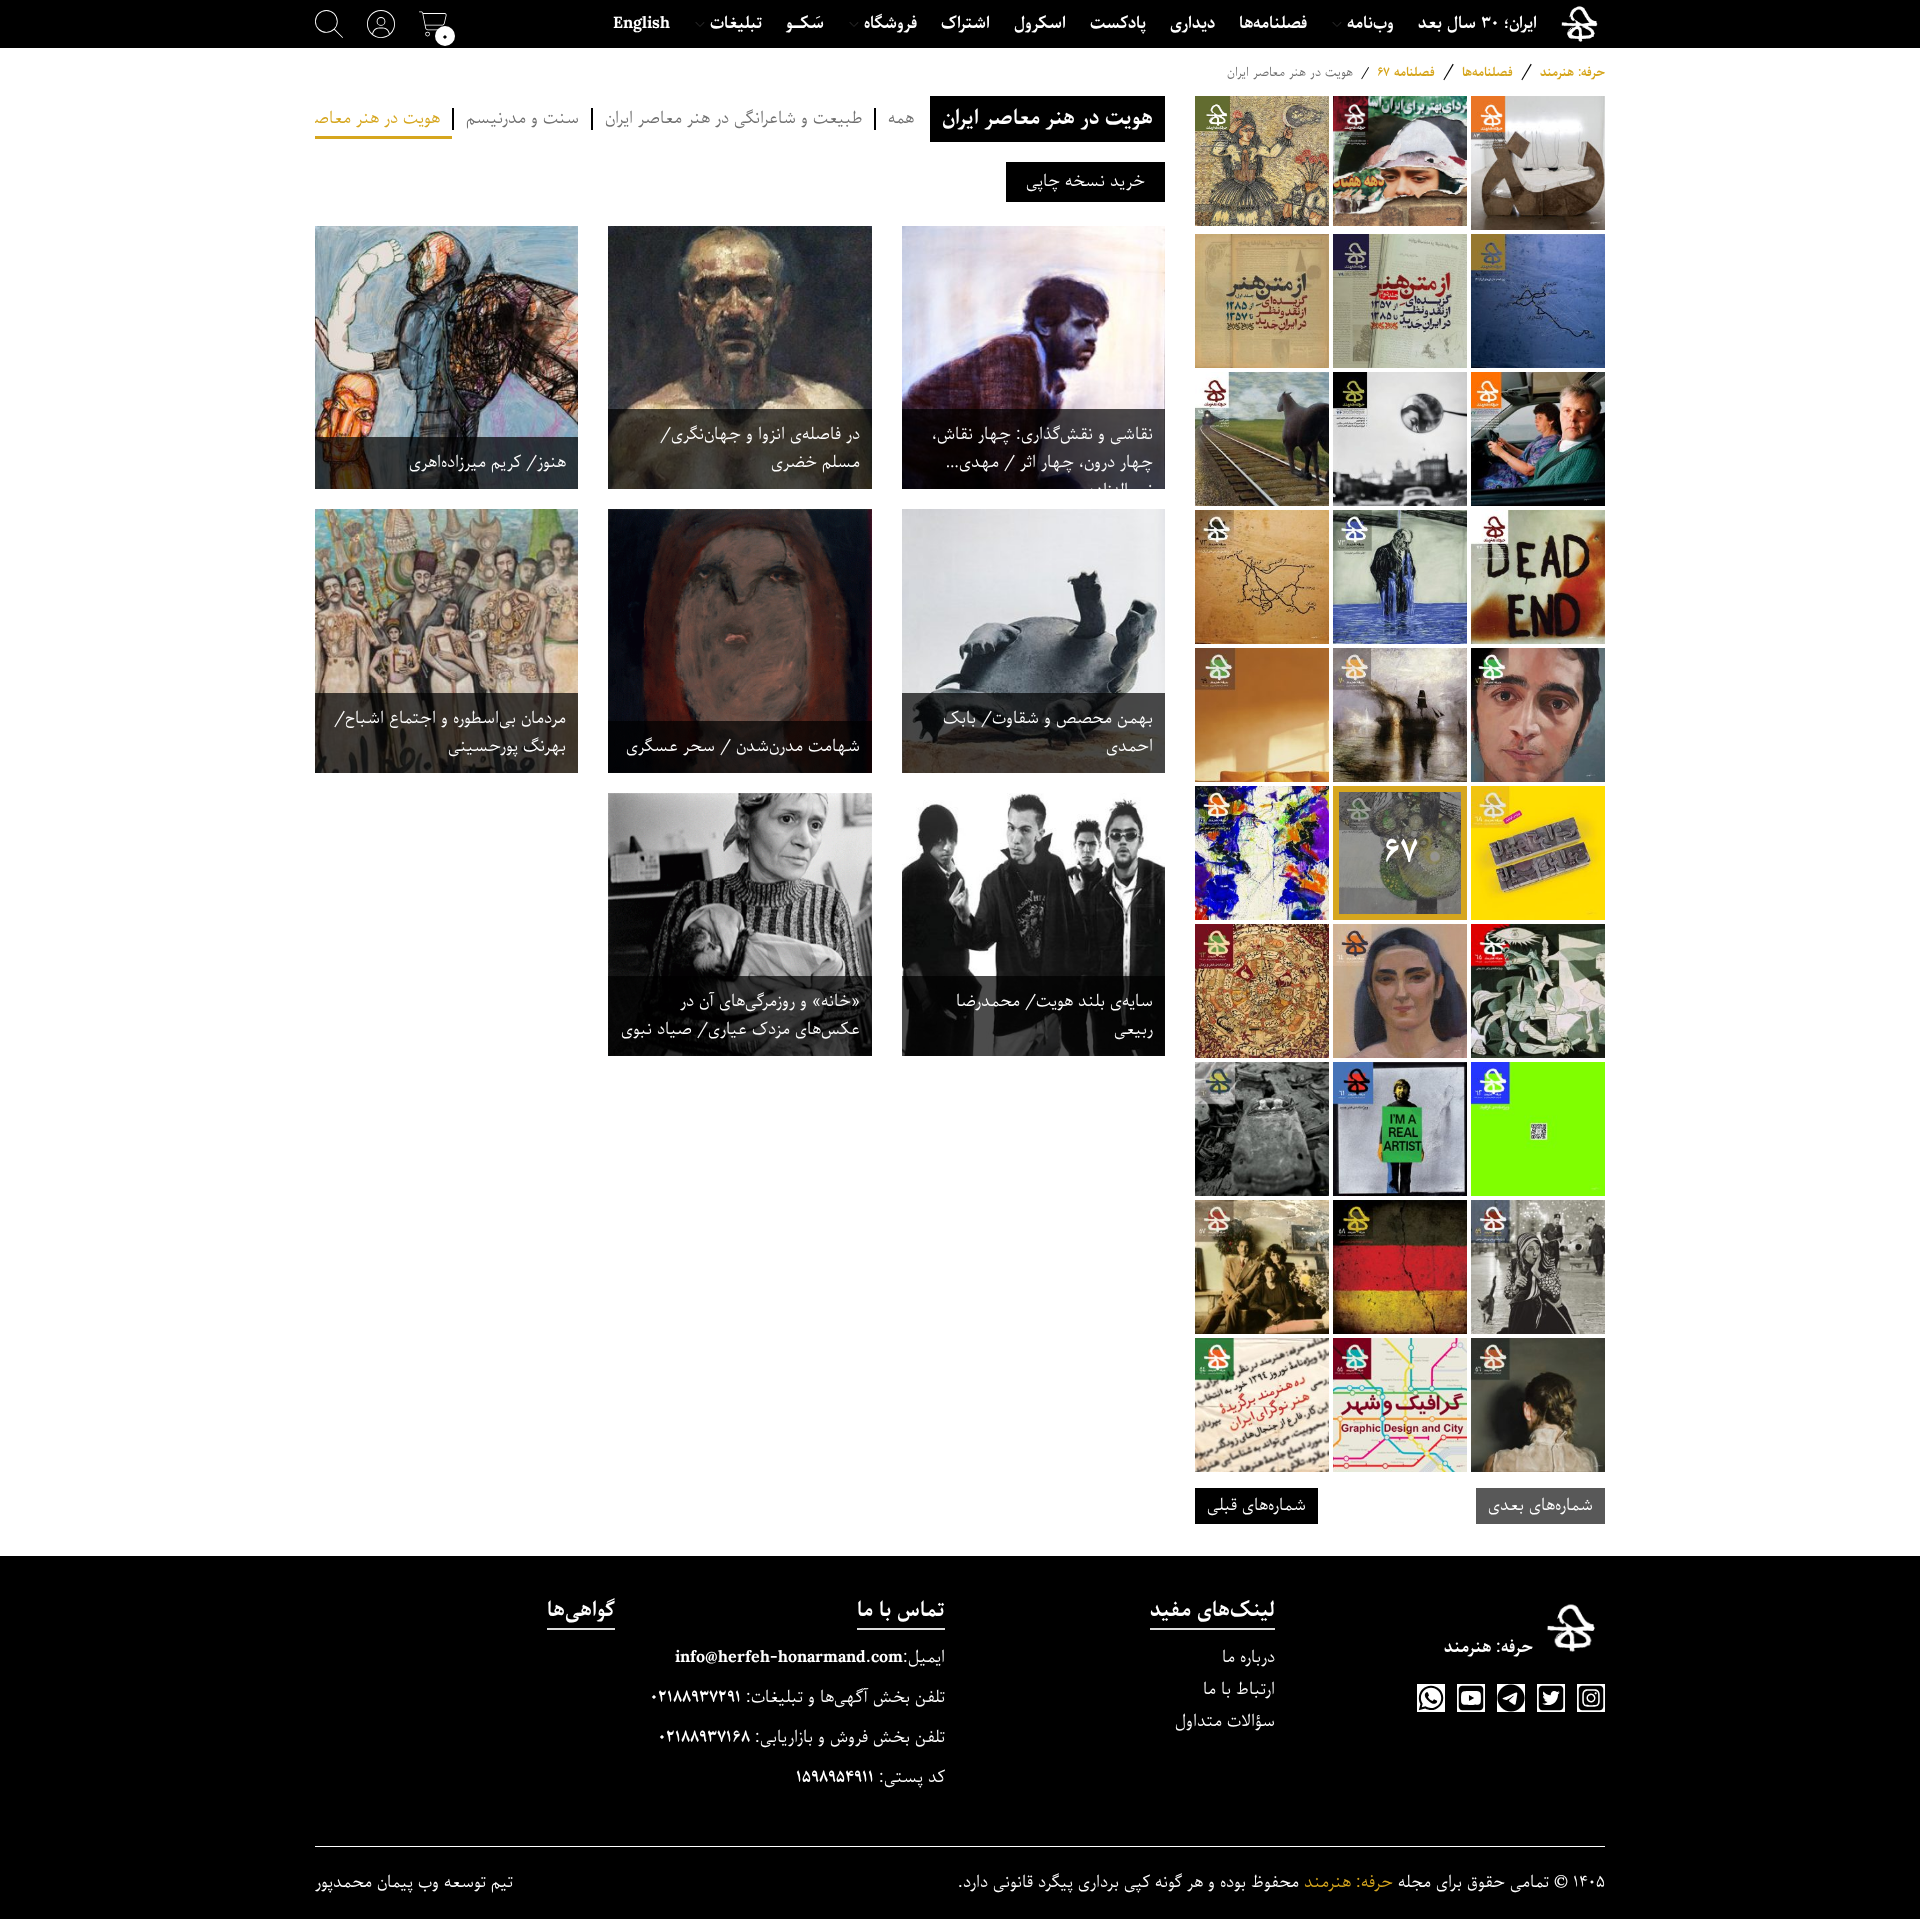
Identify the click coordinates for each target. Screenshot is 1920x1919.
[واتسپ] (1431, 1698)
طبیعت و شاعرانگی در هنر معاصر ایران (733, 119)
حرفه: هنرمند (1572, 72)
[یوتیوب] (1471, 1698)
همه (901, 119)
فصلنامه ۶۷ (1406, 72)
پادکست (1118, 24)
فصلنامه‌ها (1273, 24)
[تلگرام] (1511, 1698)
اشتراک (965, 24)
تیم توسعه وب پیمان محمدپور (414, 1883)
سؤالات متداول (1225, 1721)
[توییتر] (1551, 1698)
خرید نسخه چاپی (1085, 181)
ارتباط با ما (1239, 1689)
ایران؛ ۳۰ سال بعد (1477, 24)
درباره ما (1248, 1657)
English (641, 24)
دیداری (1192, 24)
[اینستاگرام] (1591, 1698)
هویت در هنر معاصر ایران (357, 119)
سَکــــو (805, 24)
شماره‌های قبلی (1256, 1505)
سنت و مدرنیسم (522, 119)
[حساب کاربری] (381, 24)
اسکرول (1040, 24)
